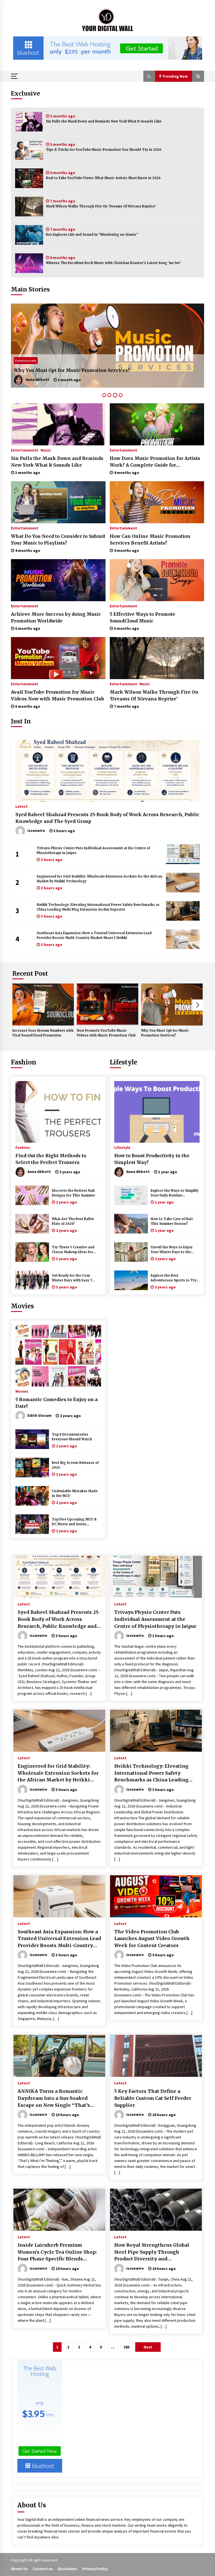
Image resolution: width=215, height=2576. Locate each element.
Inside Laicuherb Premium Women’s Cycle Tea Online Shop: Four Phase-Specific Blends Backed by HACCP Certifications (57, 2252)
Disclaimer (68, 2569)
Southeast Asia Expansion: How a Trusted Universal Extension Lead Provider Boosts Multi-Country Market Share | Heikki (94, 935)
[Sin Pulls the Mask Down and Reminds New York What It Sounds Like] (29, 122)
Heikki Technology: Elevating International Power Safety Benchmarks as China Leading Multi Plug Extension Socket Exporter (98, 907)
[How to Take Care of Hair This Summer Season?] (131, 1224)
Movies (22, 1306)
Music (46, 450)
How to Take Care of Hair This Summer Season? (172, 1221)
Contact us (43, 2569)
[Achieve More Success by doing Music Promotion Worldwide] (58, 580)
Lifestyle (123, 1062)
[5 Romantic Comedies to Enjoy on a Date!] (58, 1356)
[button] (149, 76)
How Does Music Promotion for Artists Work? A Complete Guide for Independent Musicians (155, 462)
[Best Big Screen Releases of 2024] (32, 1468)
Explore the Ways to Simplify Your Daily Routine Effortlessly (175, 1193)
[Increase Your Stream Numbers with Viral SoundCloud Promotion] (43, 1005)
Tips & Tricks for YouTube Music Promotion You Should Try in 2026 (104, 150)
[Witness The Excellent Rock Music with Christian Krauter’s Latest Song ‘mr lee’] (29, 263)
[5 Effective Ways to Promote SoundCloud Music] (157, 580)
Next (198, 1005)
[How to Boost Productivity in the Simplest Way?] (157, 1112)
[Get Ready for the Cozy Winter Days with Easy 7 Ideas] (32, 1280)
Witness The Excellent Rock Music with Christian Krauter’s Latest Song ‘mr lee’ (113, 263)
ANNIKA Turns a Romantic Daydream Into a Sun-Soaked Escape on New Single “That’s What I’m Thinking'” (54, 2098)
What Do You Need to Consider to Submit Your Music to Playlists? (58, 540)
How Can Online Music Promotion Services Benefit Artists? (150, 540)
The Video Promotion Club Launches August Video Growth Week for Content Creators (152, 1939)
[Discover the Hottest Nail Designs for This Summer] (32, 1195)
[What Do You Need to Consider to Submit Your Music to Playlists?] (58, 502)
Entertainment (26, 361)
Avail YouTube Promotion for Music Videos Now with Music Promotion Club (58, 695)
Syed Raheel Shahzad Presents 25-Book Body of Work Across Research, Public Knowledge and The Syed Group (107, 818)
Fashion (24, 1062)
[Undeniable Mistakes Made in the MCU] (32, 1496)
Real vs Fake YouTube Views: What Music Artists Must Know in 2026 (103, 178)
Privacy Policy (95, 2569)
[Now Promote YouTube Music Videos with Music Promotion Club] (107, 1005)
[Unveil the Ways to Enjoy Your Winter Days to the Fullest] (131, 1252)
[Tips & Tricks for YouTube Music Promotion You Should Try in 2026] (29, 150)
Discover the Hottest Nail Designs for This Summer (73, 1193)
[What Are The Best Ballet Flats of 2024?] (32, 1224)
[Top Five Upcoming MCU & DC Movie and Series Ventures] (32, 1524)
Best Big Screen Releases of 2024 (75, 1465)
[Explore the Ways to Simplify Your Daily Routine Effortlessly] (131, 1195)
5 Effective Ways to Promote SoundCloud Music (142, 617)
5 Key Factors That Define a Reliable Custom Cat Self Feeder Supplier (153, 2098)
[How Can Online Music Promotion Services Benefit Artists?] (157, 502)
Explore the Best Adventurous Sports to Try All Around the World (174, 1278)
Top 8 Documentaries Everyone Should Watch (72, 1437)
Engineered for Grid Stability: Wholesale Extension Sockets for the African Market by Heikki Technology (100, 879)
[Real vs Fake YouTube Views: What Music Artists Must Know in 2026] (29, 178)
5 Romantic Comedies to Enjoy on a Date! (57, 1403)
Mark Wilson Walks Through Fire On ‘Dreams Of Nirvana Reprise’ (101, 206)
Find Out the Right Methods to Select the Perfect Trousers (51, 1159)
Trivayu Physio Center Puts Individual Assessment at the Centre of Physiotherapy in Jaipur (93, 850)
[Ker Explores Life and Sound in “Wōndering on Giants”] (29, 235)
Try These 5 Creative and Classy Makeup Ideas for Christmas (73, 1250)
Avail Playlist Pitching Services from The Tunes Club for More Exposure (100, 370)
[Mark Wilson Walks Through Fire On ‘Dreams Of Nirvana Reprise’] (29, 207)
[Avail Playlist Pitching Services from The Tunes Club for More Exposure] (107, 346)
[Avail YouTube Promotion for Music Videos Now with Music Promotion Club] (58, 658)
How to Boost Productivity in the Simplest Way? (152, 1159)
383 (127, 2347)
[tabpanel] (107, 346)
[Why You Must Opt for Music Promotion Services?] (172, 1005)
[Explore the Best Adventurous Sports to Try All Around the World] (131, 1280)
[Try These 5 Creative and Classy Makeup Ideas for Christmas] (32, 1252)
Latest (22, 806)
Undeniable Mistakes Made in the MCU (75, 1493)
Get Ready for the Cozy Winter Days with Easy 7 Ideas (72, 1278)
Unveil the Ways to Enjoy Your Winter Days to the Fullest (172, 1250)
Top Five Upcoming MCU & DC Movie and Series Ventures (74, 1522)
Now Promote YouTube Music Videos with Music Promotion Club (106, 1033)
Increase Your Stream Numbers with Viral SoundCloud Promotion (43, 1033)
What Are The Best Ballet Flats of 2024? (73, 1221)
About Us (19, 2569)
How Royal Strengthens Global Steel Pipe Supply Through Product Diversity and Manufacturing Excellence (152, 2252)
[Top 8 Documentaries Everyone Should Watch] (32, 1439)
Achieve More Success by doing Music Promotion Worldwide (56, 617)
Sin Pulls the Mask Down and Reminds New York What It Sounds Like (104, 121)
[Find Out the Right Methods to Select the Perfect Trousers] (58, 1112)
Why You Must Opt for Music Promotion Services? (165, 1033)
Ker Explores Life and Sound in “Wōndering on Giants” (92, 235)
